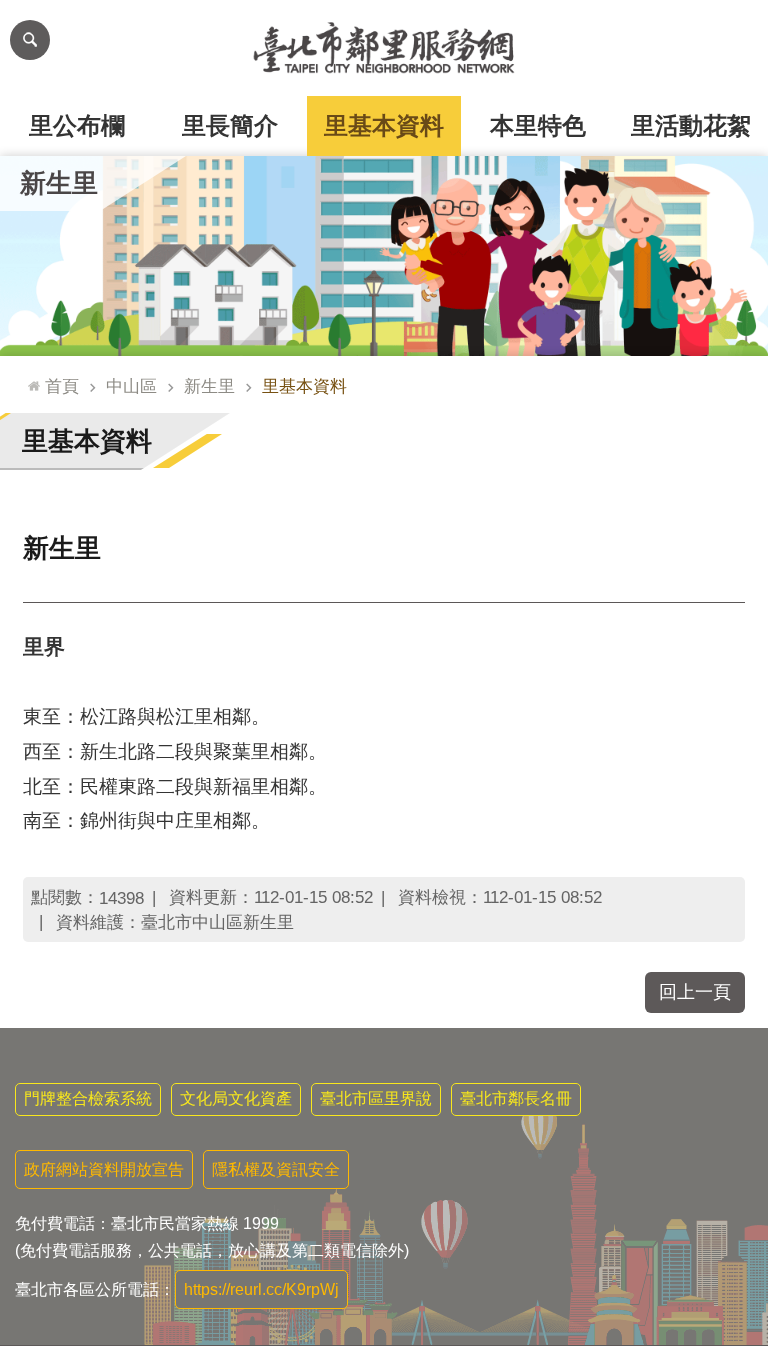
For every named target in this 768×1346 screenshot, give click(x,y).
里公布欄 (77, 125)
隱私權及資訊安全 (276, 1169)
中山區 (131, 386)
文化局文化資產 (236, 1098)
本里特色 (538, 125)
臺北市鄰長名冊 (516, 1098)
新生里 (209, 386)
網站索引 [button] (30, 40)
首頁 (62, 386)
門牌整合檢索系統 (88, 1098)
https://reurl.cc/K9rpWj (261, 1289)
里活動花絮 (691, 125)
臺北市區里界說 (376, 1098)
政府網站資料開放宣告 (104, 1169)
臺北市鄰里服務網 (384, 48)
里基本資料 (384, 125)
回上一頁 (695, 992)
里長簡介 (230, 125)
